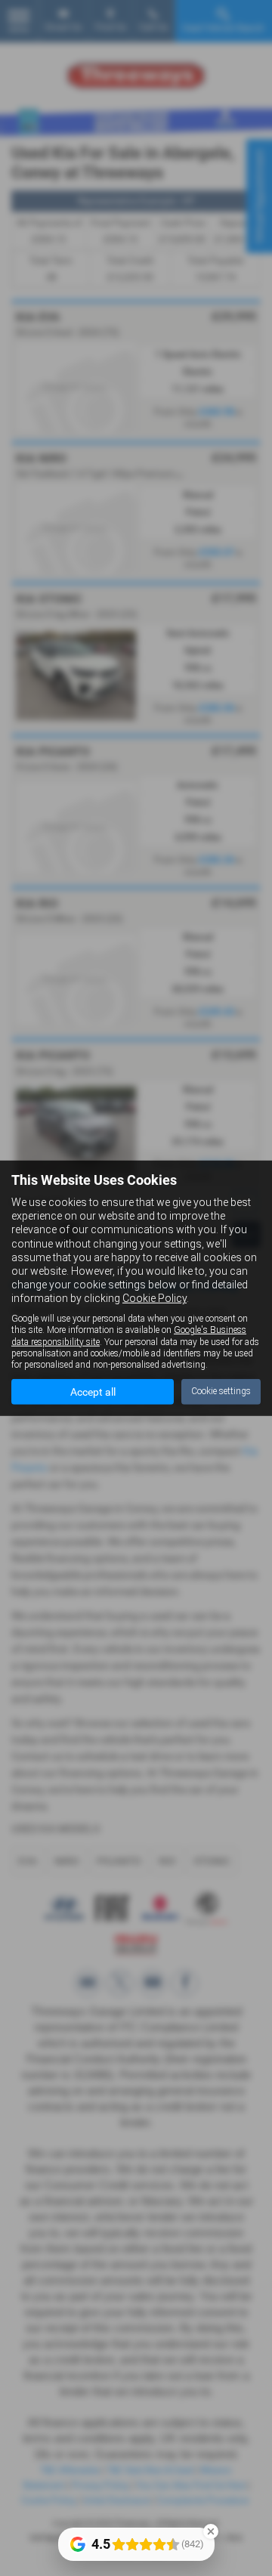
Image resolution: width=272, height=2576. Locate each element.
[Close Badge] (211, 2531)
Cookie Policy (155, 1298)
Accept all (93, 1392)
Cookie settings (221, 1391)
